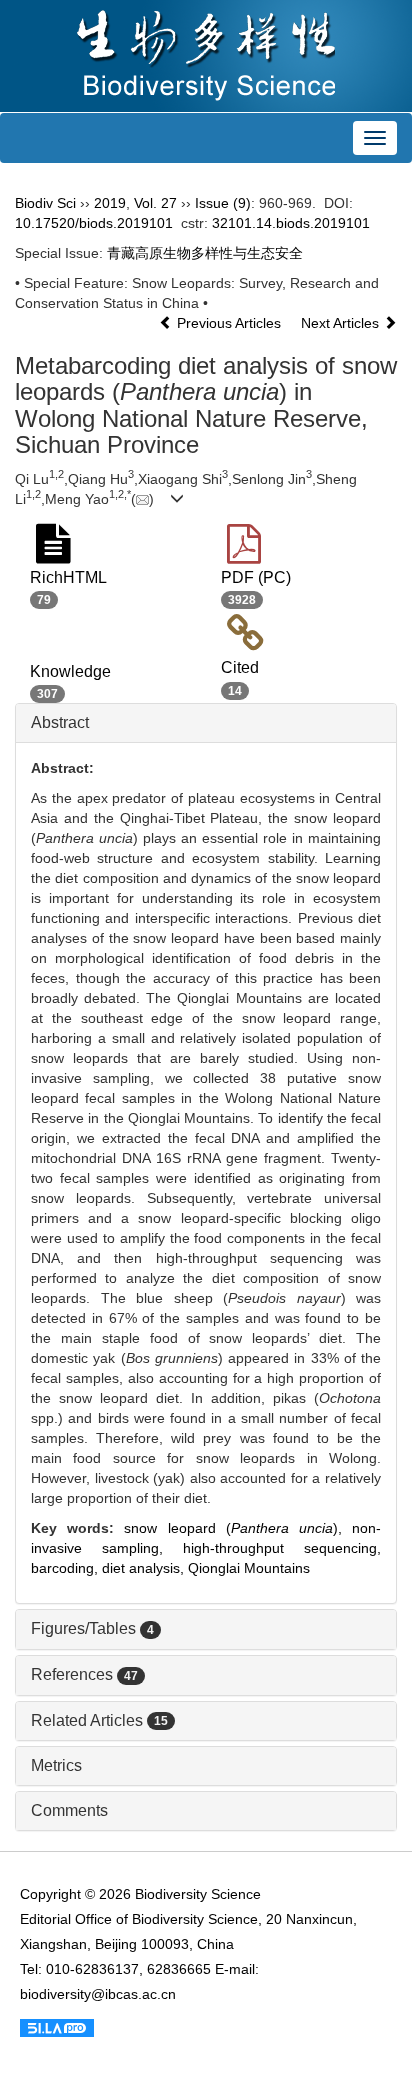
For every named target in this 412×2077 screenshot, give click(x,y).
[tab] (206, 723)
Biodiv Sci (45, 203)
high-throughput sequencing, (282, 1548)
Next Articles (342, 323)
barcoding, (66, 1568)
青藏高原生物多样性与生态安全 (205, 253)
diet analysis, (145, 1568)
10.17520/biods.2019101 (94, 223)
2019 (110, 203)
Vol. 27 (155, 203)
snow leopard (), (238, 1528)
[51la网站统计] (57, 2027)
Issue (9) (223, 203)
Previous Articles (229, 323)
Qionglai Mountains (249, 1568)
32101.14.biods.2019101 (291, 223)
